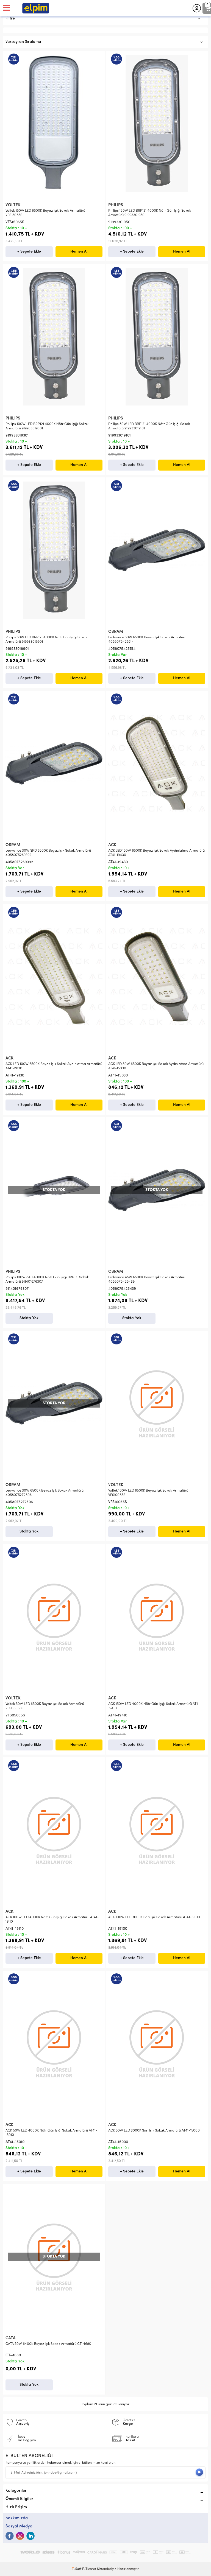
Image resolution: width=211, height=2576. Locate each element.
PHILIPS (116, 205)
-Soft (77, 2569)
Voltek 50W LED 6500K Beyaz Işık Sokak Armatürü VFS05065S (45, 1706)
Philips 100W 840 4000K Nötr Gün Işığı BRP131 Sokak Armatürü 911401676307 (47, 1279)
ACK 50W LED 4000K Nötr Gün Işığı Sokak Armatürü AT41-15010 (51, 2133)
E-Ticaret (89, 2569)
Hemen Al (79, 252)
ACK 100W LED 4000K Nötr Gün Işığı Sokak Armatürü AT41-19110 (52, 1919)
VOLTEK (13, 205)
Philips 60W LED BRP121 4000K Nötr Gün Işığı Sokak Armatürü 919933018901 (46, 640)
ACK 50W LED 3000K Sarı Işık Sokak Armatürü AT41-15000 (154, 2131)
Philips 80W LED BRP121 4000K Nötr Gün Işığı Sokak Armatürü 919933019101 (149, 426)
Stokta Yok (29, 1318)
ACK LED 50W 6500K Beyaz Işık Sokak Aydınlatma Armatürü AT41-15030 (156, 1066)
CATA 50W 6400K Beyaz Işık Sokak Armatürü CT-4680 (48, 2344)
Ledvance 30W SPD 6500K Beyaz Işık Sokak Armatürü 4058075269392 (48, 853)
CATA (11, 2338)
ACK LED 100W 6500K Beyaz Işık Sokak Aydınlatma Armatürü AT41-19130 (54, 1066)
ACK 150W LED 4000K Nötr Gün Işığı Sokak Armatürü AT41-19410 (155, 1706)
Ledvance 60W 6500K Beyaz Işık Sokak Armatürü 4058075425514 (147, 640)
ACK (112, 845)
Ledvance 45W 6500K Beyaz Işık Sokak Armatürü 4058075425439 (147, 1279)
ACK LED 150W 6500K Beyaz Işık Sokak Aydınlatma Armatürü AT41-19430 (156, 853)
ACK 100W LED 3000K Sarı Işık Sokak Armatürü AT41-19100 (154, 1917)
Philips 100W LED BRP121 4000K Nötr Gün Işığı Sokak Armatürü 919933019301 (47, 426)
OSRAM (116, 632)
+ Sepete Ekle (29, 252)
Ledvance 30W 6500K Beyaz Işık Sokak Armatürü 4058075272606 (45, 1493)
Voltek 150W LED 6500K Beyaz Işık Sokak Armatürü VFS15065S (45, 213)
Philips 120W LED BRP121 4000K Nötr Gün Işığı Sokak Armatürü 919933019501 (150, 213)
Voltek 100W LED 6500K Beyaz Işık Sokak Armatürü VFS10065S (148, 1493)
